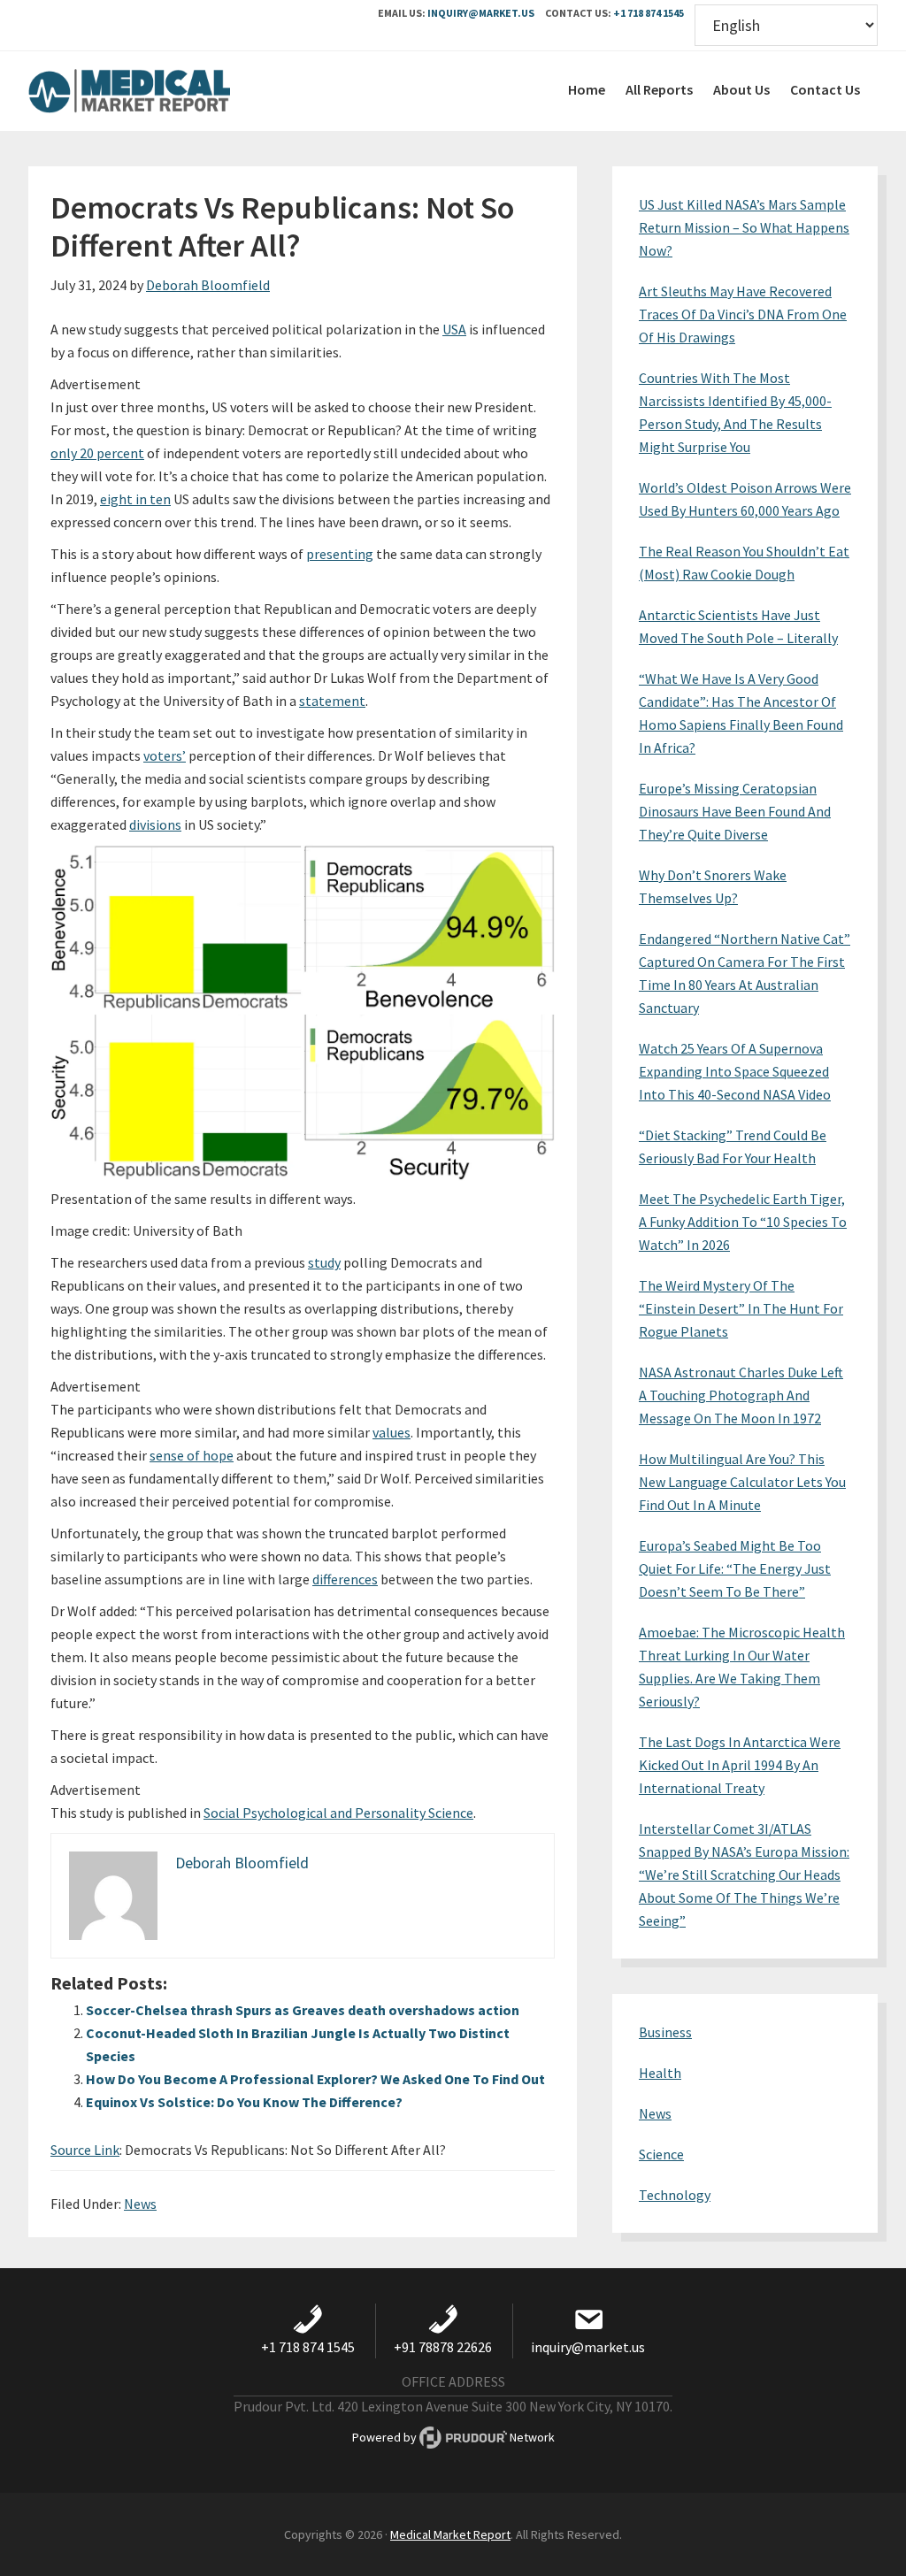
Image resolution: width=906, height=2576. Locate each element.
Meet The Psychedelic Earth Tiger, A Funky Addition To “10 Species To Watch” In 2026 (743, 1222)
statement (332, 701)
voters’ (165, 755)
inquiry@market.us (481, 13)
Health (660, 2073)
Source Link (85, 2150)
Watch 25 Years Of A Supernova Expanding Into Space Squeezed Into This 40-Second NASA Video (735, 1071)
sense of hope (192, 1455)
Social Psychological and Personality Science (338, 1813)
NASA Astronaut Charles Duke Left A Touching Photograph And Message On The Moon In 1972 (741, 1395)
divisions (155, 824)
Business (665, 2032)
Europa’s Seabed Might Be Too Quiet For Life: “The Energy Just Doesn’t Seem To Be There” (735, 1568)
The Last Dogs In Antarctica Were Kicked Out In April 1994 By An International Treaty (740, 1765)
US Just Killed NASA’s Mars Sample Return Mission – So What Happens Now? (744, 227)
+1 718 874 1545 (649, 13)
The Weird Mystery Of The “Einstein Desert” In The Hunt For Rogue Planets (741, 1308)
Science (661, 2154)
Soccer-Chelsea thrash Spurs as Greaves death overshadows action (303, 2010)
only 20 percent (97, 453)
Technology (675, 2195)
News (140, 2204)
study (324, 1262)
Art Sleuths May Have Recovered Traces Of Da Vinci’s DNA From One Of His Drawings (743, 314)
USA (454, 329)
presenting (340, 554)
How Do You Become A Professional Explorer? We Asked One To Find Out (315, 2079)
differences (345, 1579)
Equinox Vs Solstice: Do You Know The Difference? (244, 2102)
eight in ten (135, 499)
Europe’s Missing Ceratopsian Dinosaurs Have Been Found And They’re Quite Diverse (735, 811)
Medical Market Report (161, 91)
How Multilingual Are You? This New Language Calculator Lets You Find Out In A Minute (742, 1482)
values (392, 1432)
